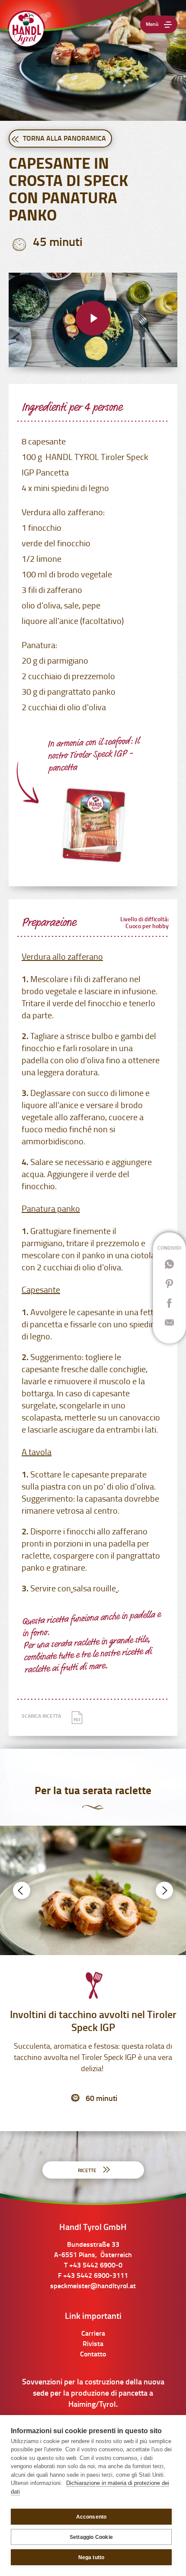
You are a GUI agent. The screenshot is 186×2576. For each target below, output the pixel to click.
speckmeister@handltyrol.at (93, 2286)
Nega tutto (91, 2557)
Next (164, 1890)
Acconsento (91, 2517)
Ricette (88, 2171)
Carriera (93, 2334)
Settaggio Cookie (91, 2537)
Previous (22, 1890)
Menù (152, 25)
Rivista (93, 2344)
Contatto (93, 2355)
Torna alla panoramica (64, 139)
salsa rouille (94, 1589)
